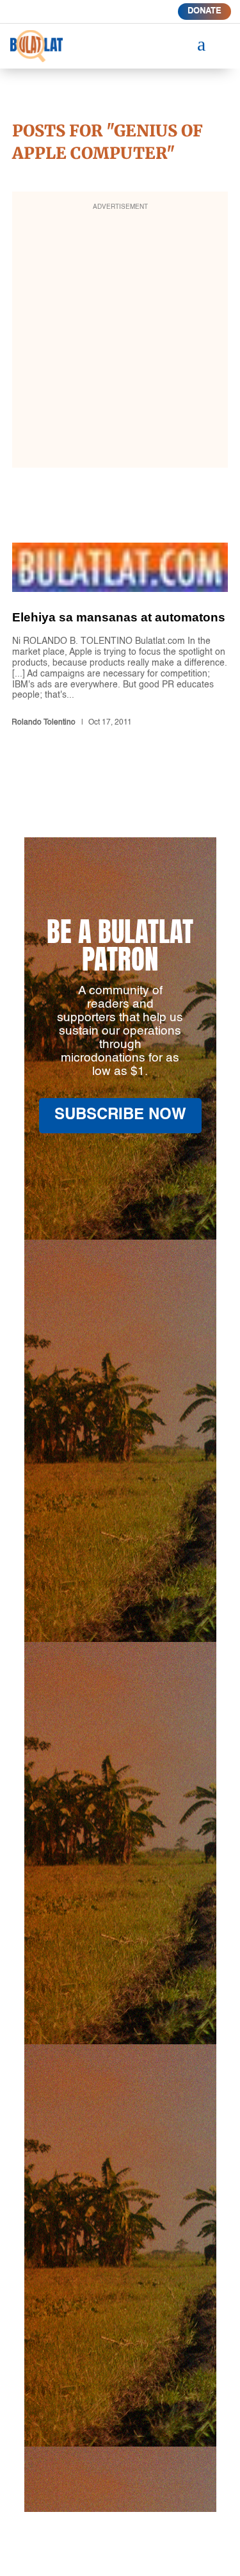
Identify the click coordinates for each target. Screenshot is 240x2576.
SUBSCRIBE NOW (120, 1115)
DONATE (204, 11)
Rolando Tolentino (44, 723)
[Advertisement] (120, 338)
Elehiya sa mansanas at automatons (120, 637)
